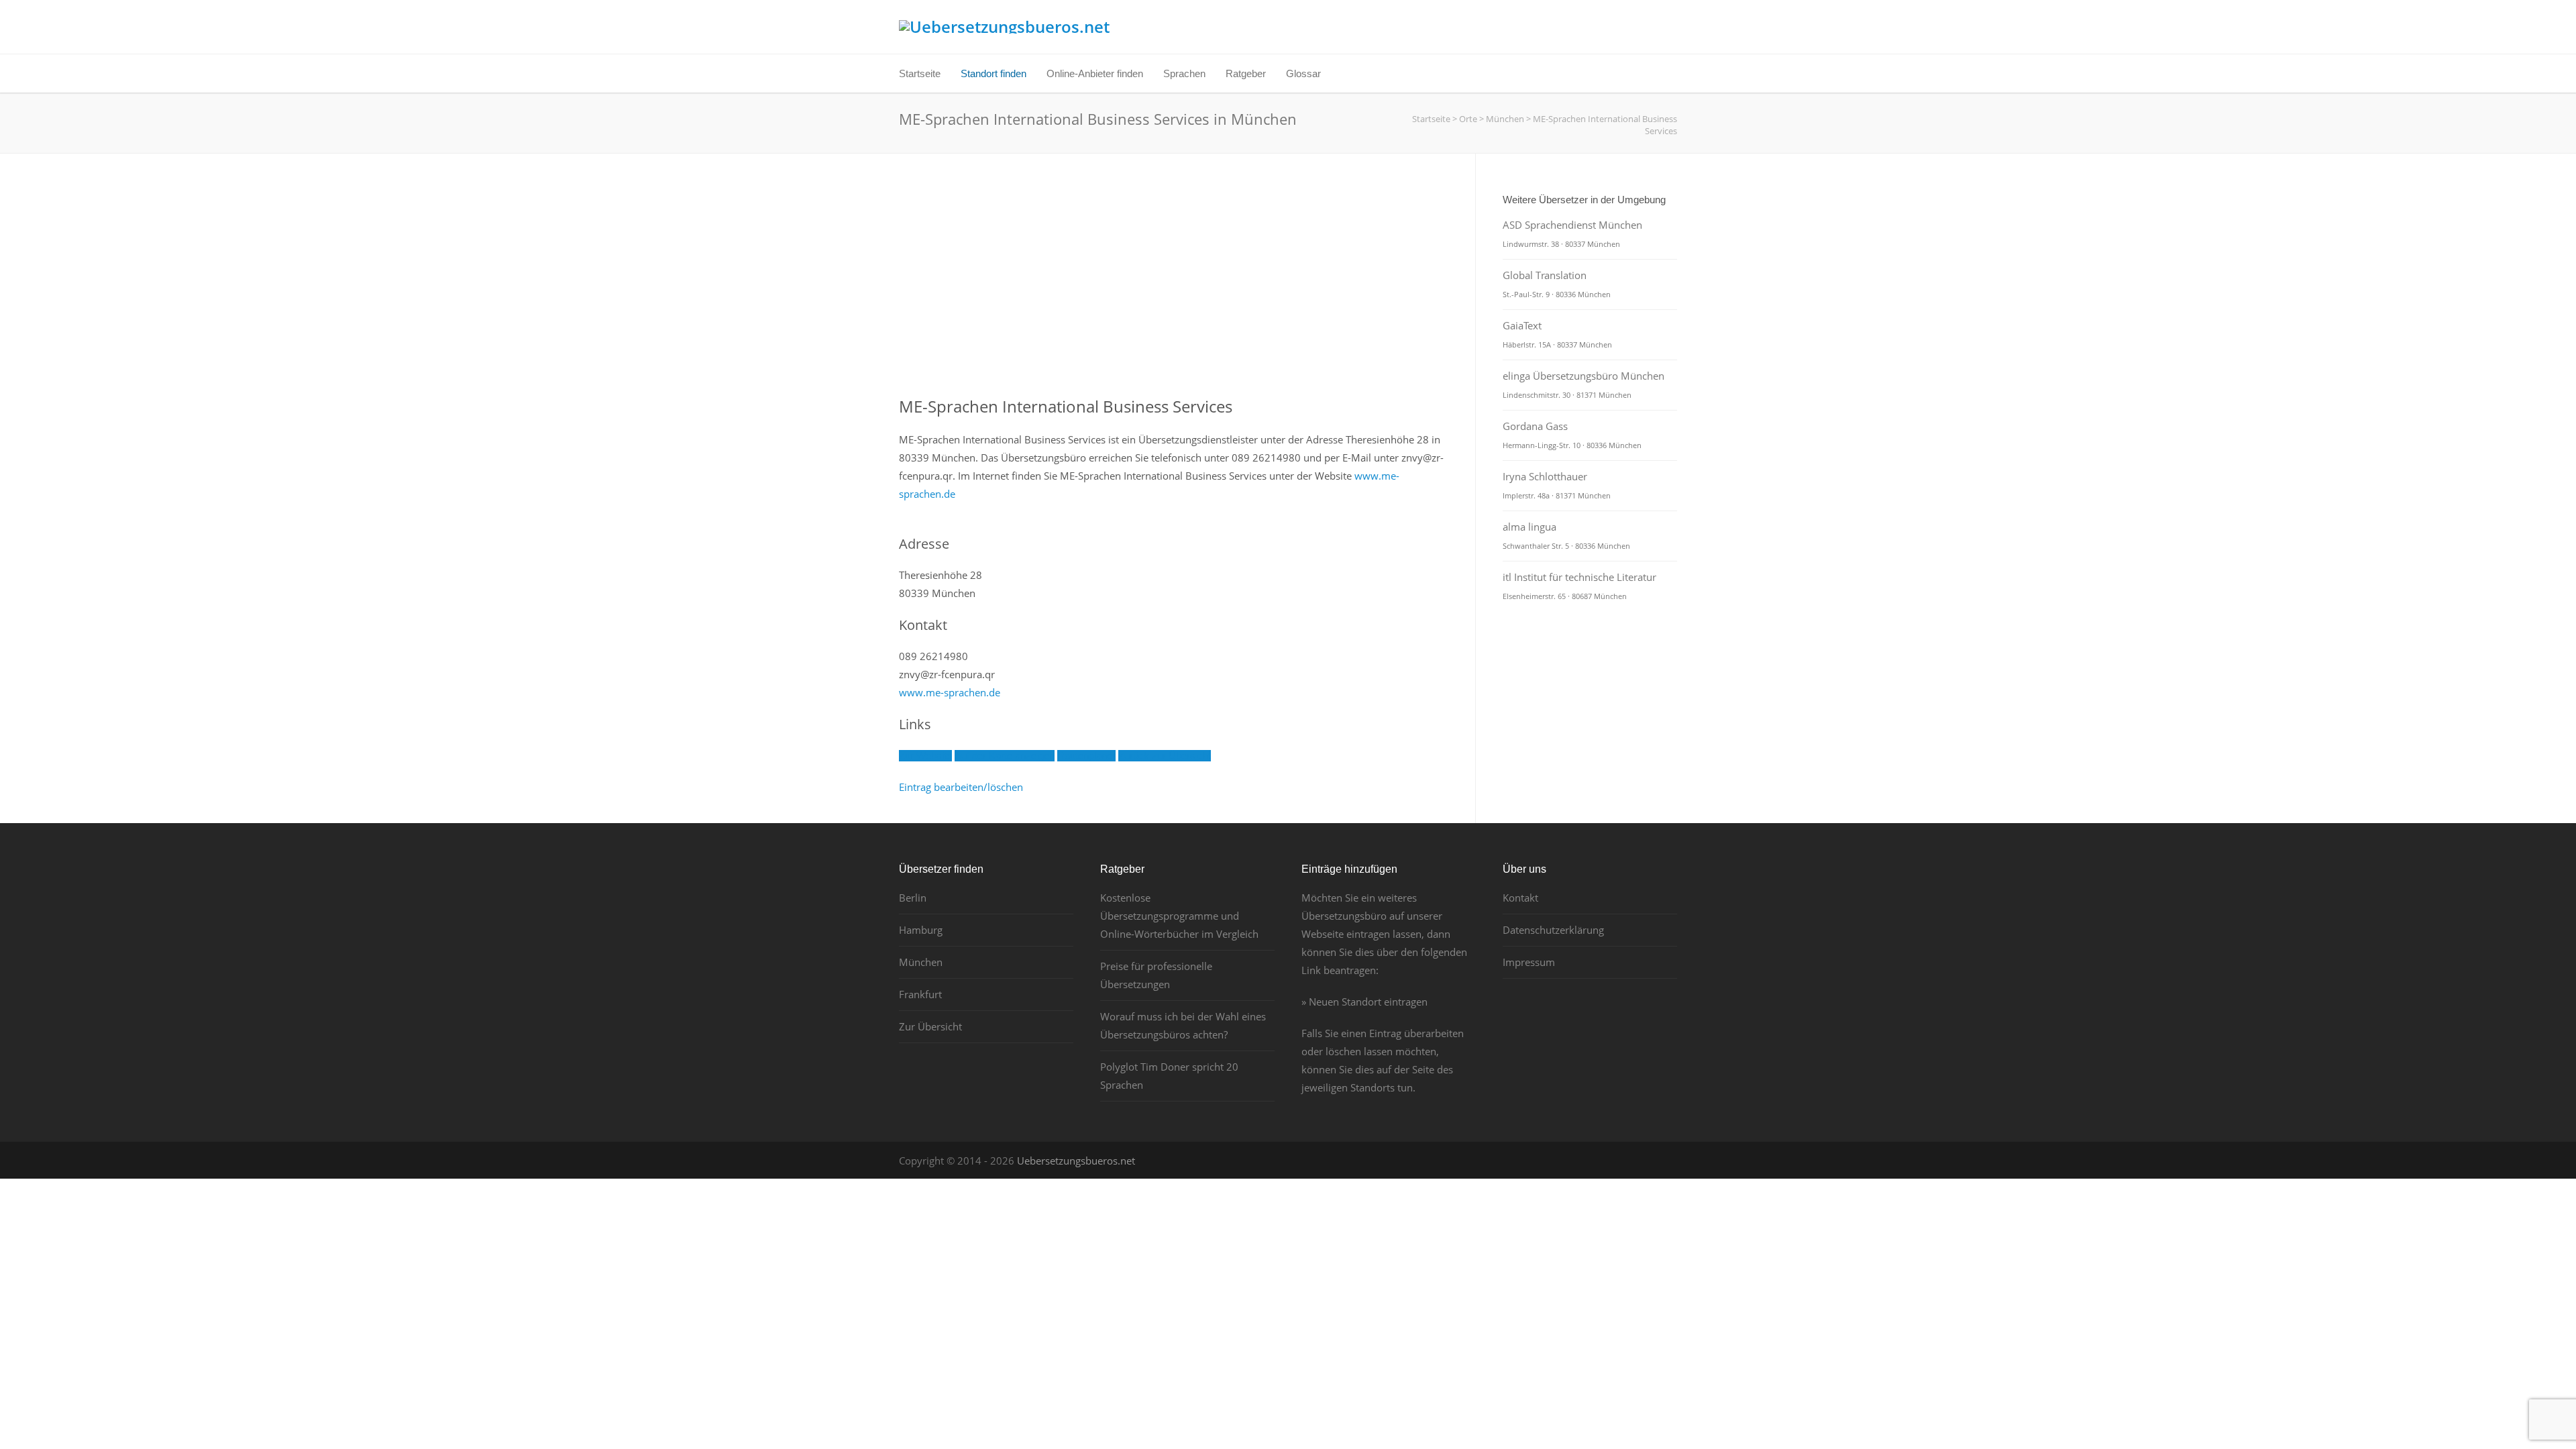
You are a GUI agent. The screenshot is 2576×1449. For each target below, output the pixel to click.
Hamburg (921, 930)
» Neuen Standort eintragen (1364, 1002)
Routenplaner (1086, 756)
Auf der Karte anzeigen (1005, 756)
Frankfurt (920, 994)
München (921, 962)
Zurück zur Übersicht (1165, 756)
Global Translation (1557, 284)
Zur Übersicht (930, 1026)
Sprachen (1184, 73)
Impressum (1529, 962)
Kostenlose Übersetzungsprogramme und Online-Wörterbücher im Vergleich (1179, 916)
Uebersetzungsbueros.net (1076, 1161)
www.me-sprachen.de (950, 692)
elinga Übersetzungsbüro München (1584, 384)
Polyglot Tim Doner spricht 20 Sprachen (1169, 1076)
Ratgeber (1246, 73)
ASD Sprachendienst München (1572, 233)
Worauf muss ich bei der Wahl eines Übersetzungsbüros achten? (1183, 1025)
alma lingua (1566, 535)
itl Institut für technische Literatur (1579, 586)
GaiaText (1557, 334)
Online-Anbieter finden (1095, 73)
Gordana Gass (1572, 435)
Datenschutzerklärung (1553, 930)
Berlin (913, 898)
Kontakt (1520, 898)
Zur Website (925, 756)
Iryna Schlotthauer (1557, 485)
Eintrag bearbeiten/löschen (961, 787)
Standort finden (994, 73)
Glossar (1303, 73)
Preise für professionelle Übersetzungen (1156, 975)
